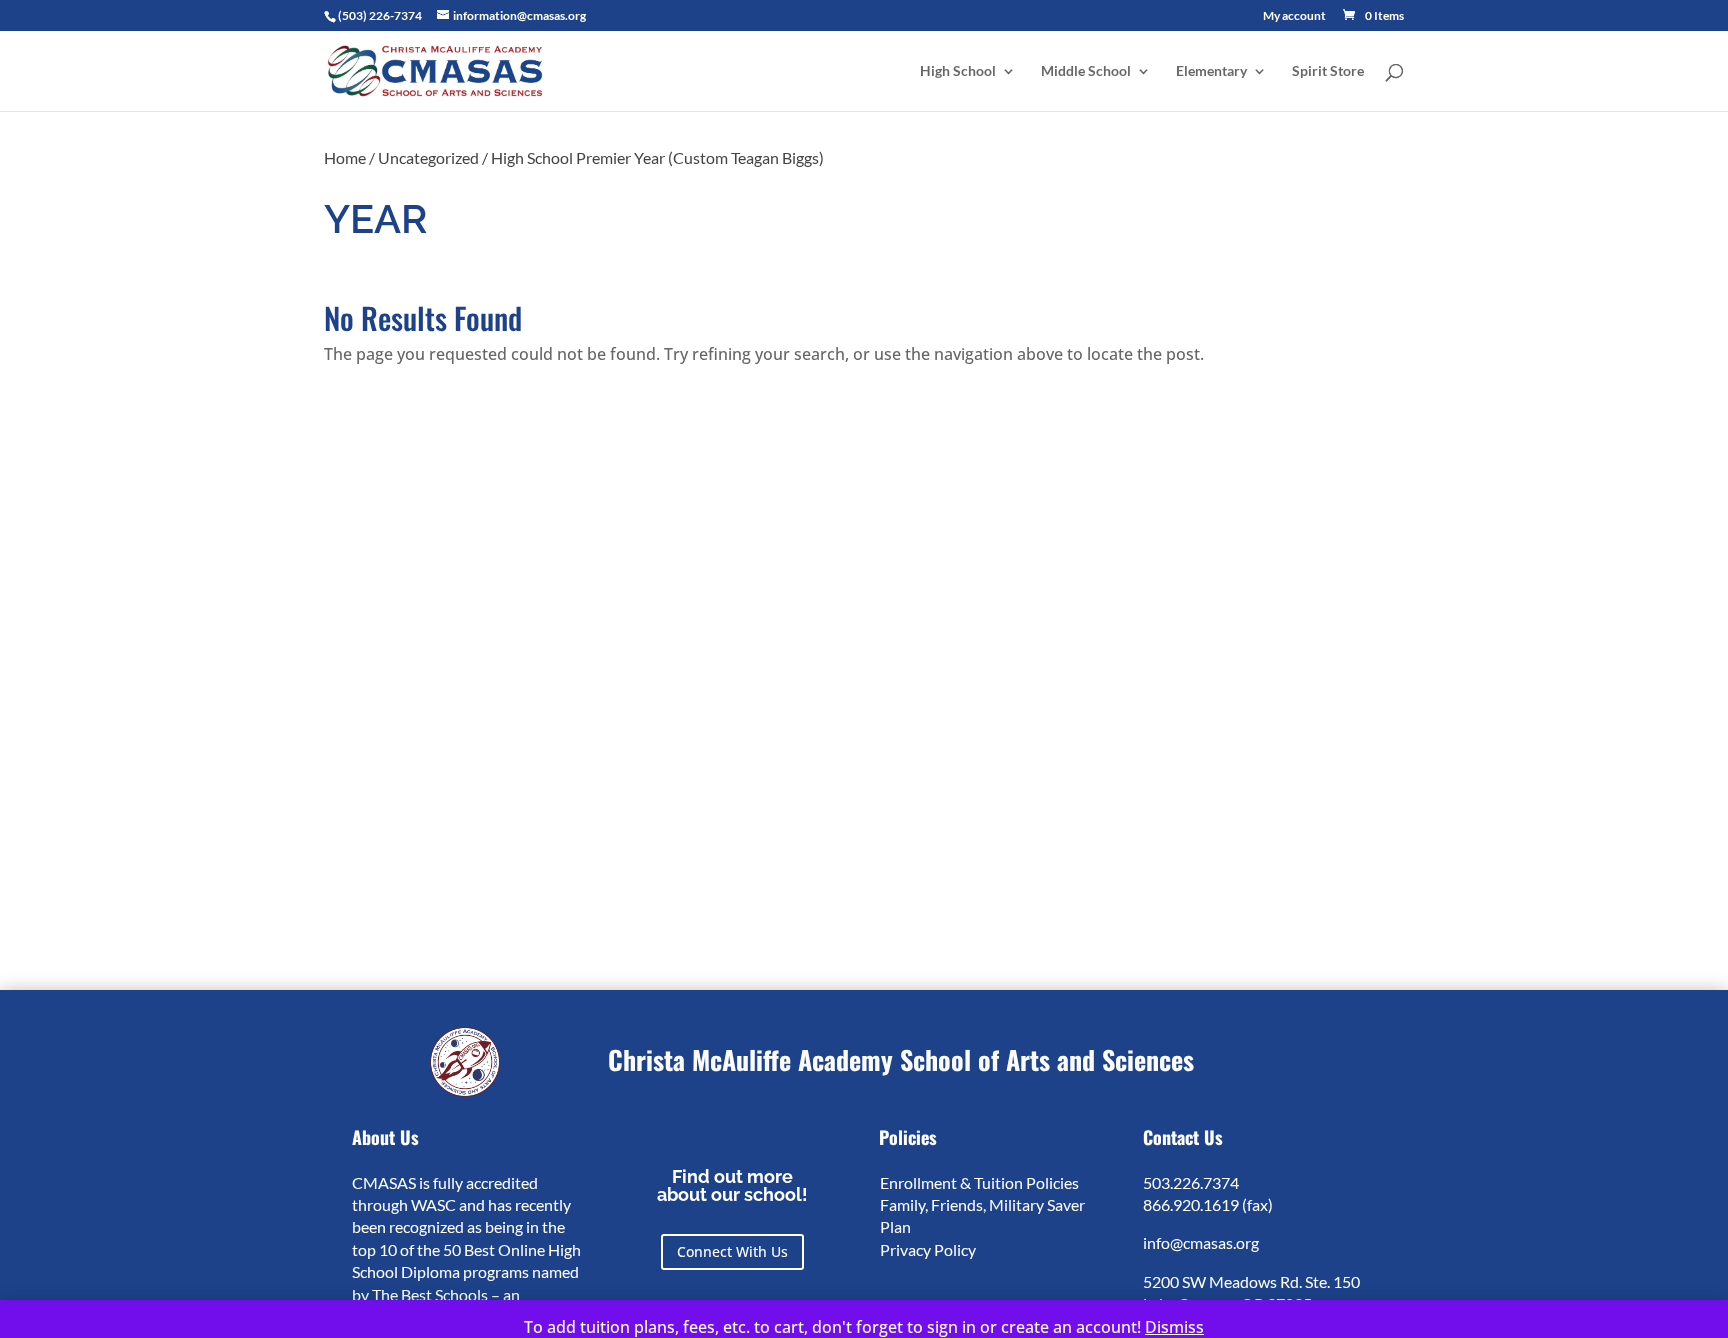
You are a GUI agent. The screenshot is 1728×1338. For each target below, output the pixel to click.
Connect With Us (732, 1251)
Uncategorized (428, 157)
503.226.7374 (1191, 1182)
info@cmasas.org (1201, 1242)
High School (958, 71)
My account (1294, 16)
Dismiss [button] (1174, 1327)
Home (345, 157)
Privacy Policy (928, 1249)
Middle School (1086, 71)
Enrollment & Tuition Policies (979, 1182)
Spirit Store (1328, 71)
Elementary (1211, 71)
